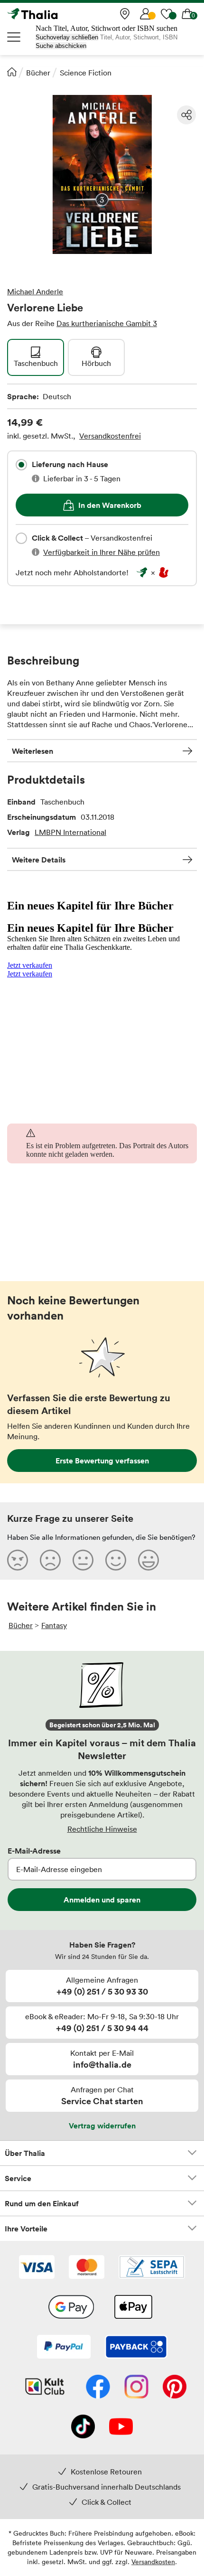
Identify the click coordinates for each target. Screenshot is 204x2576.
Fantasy (54, 1625)
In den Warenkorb (110, 505)
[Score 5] (148, 1560)
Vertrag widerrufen (102, 2126)
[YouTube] (121, 2427)
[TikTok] (83, 2427)
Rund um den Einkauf (42, 2203)
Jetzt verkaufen (30, 965)
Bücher (38, 73)
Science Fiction (86, 73)
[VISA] (37, 2268)
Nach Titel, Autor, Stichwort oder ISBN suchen (107, 28)
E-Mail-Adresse (34, 1851)
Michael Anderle (35, 291)
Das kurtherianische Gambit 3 (107, 323)
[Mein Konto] (146, 14)
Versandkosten (153, 2562)
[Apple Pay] (133, 2308)
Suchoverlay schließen (67, 37)
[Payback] (136, 2348)
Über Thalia (25, 2153)
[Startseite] (12, 72)
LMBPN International (70, 832)
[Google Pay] (71, 2308)
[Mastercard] (87, 2268)
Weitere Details (39, 860)
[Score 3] (83, 1560)
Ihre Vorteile (26, 2229)
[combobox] (21, 465)
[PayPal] (64, 2348)
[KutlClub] (45, 2388)
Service (18, 2178)
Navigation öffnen (14, 37)
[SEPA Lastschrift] (152, 2268)
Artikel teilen (186, 115)
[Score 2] (50, 1560)
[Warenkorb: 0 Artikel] (187, 14)
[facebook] (98, 2388)
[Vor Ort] (125, 14)
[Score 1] (18, 1560)
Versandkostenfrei (110, 436)
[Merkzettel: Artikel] (167, 14)
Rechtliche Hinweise (102, 1829)
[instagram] (136, 2388)
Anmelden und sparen (102, 1900)
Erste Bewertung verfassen (102, 1461)
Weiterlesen (32, 751)
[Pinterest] (175, 2388)
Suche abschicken (61, 46)
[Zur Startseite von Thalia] (55, 14)
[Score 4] (116, 1560)
